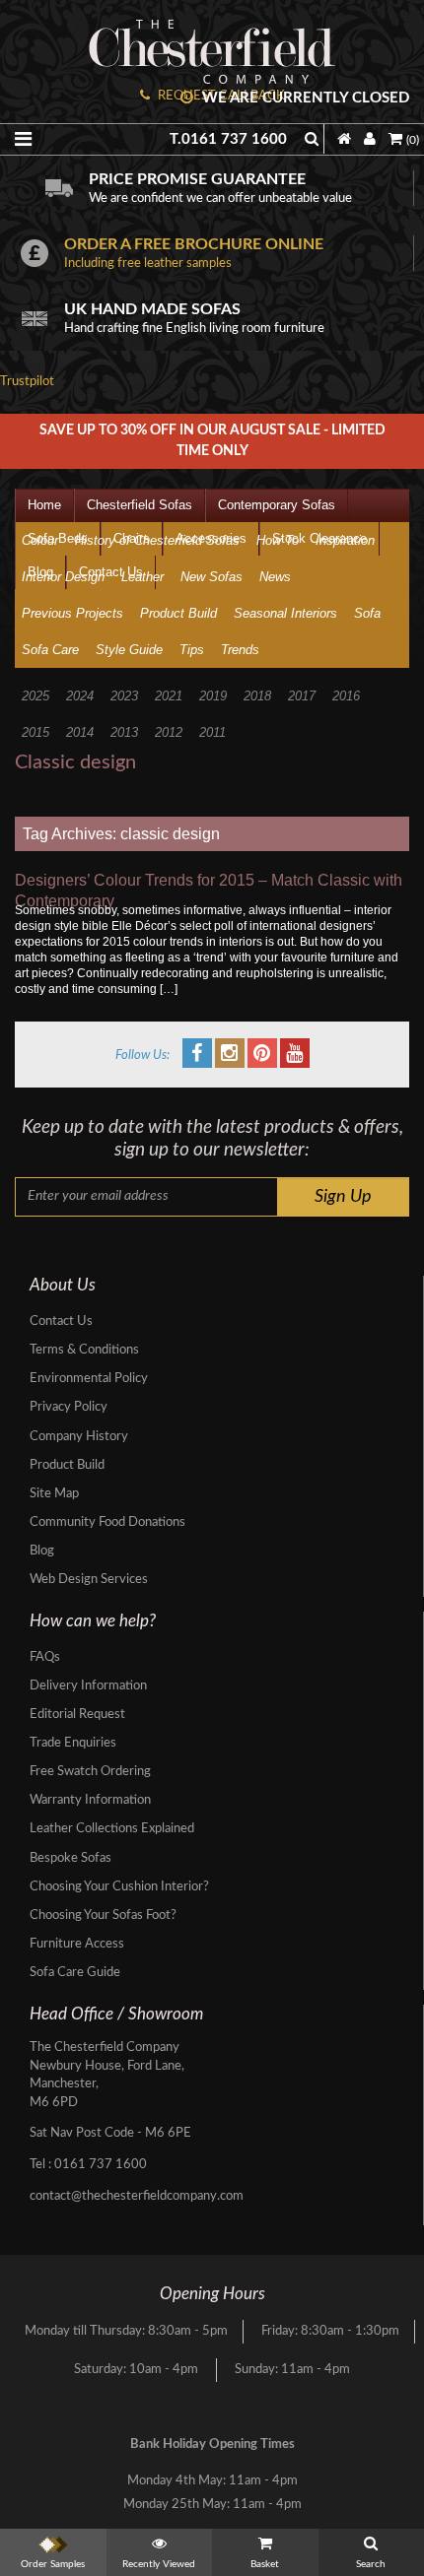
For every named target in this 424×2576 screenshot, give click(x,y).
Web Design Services (89, 1580)
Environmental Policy (89, 1379)
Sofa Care (50, 650)
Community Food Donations (107, 1522)
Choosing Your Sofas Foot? (103, 1915)
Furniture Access (77, 1944)
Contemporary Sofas (277, 505)
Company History (79, 1437)
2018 (257, 696)
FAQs (45, 1657)
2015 (35, 732)
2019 (213, 696)
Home (44, 505)
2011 (212, 732)
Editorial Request (77, 1715)
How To (278, 540)
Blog (42, 1551)
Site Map (54, 1494)
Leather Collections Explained (112, 1829)
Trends (240, 650)
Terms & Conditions (84, 1350)
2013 (124, 732)
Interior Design (63, 577)
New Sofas (212, 577)
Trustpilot (27, 382)
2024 (80, 696)
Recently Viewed (159, 2564)
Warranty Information (90, 1800)
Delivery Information (88, 1686)
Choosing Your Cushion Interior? (119, 1887)
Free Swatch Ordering (90, 1772)
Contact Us (61, 1321)
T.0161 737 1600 (228, 139)
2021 (169, 696)
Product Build (178, 613)
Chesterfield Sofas (140, 505)
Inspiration (345, 540)
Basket (265, 2564)
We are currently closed (304, 98)
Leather (142, 577)
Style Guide (129, 650)
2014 (80, 732)
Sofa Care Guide (75, 1973)
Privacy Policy (69, 1407)
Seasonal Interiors (285, 613)
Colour (40, 540)
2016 (346, 696)
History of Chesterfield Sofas (157, 540)
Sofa (367, 613)
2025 (35, 696)
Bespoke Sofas (71, 1858)
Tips (192, 650)
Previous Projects (72, 613)
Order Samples (53, 2564)
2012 (169, 732)
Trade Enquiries (73, 1743)
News (275, 577)
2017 (302, 696)
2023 (124, 696)
